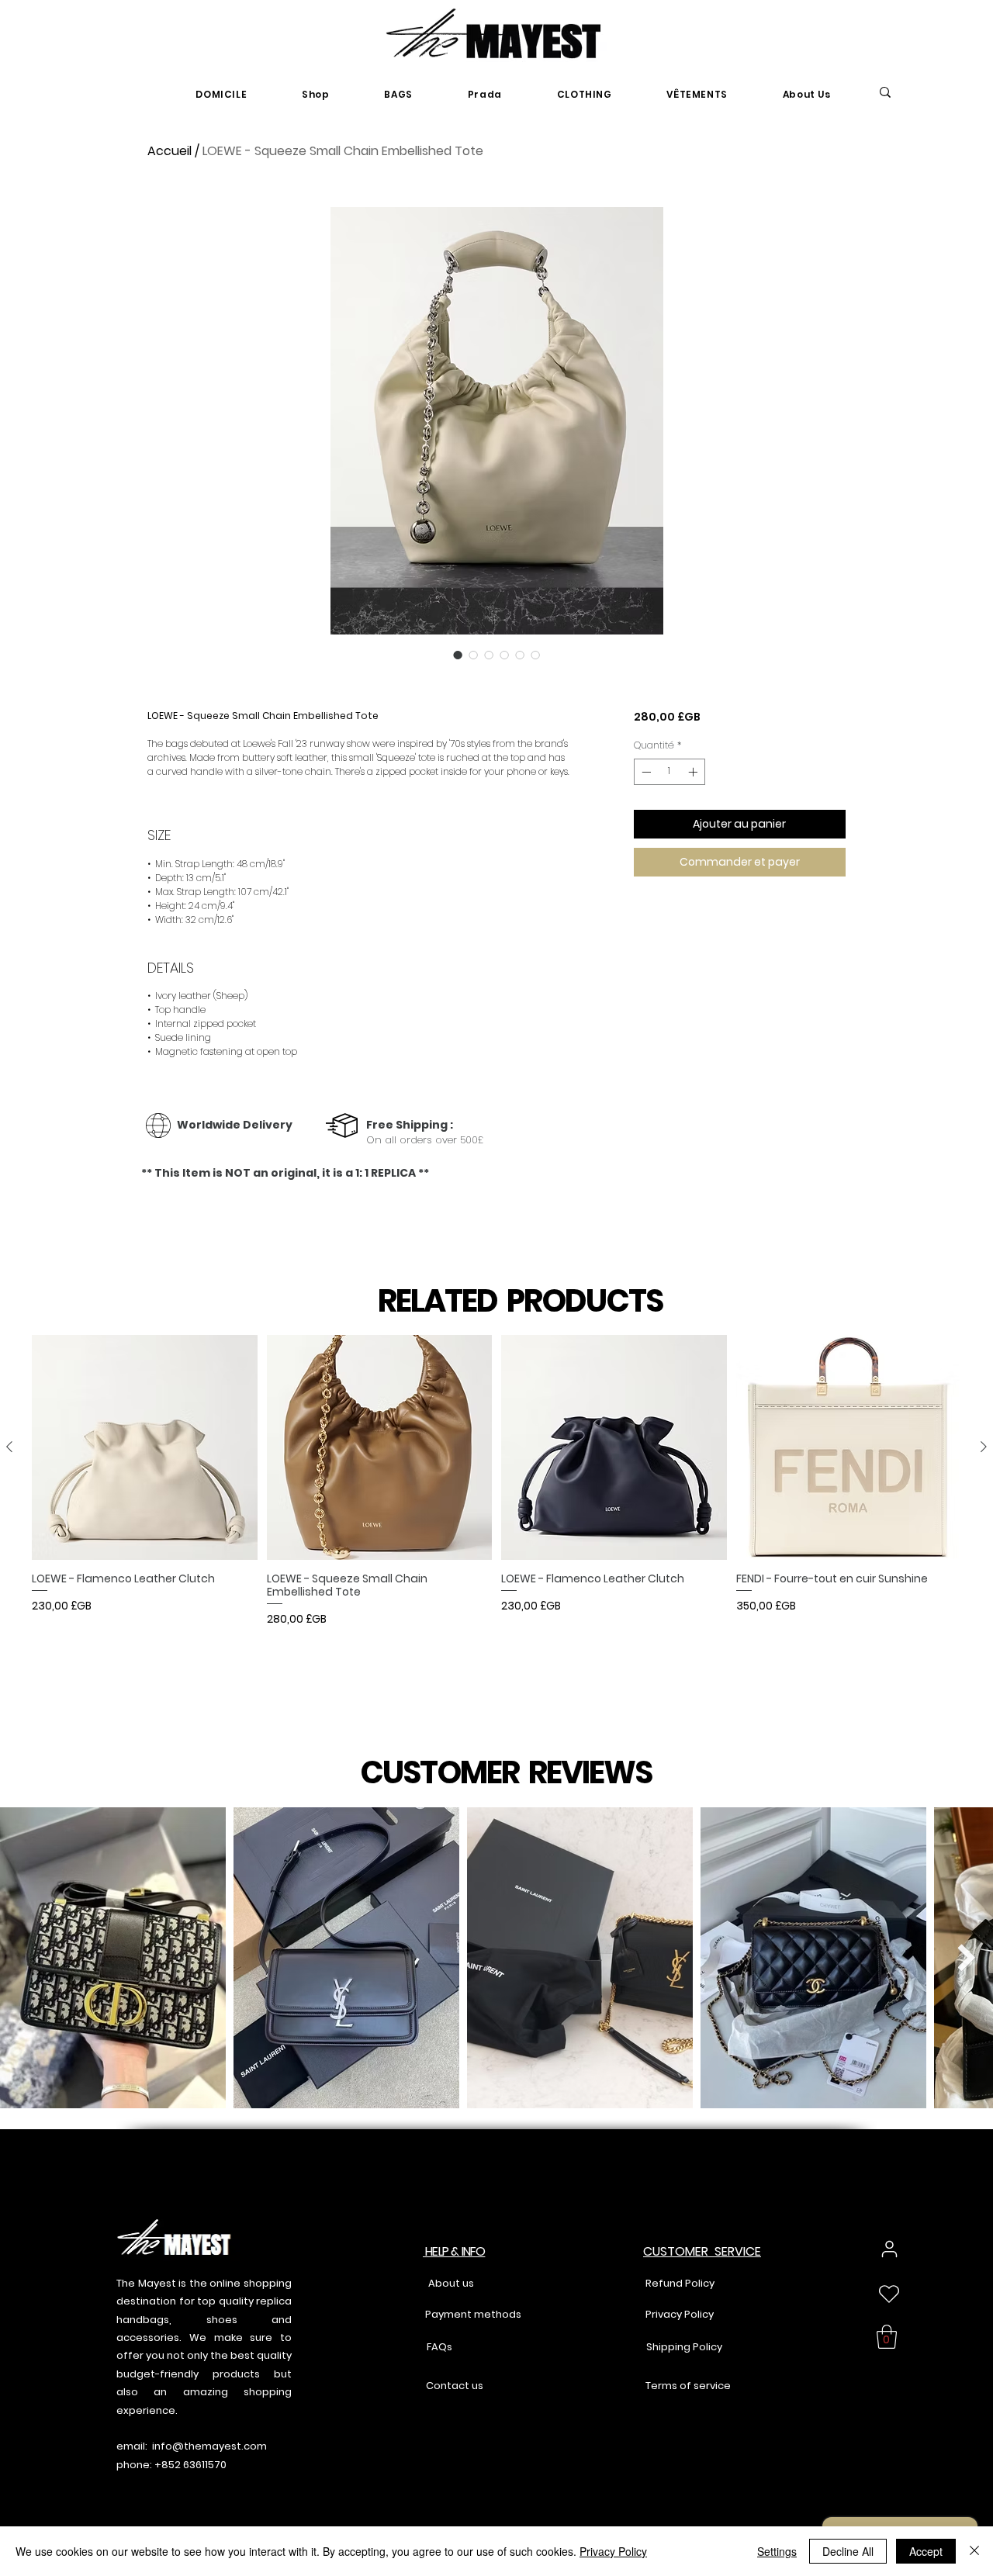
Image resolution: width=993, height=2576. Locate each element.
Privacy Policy (613, 2551)
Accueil (170, 151)
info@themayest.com (209, 2446)
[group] (496, 1510)
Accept (926, 2551)
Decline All (848, 2551)
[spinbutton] (669, 772)
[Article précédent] (9, 1447)
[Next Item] (966, 1957)
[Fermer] (974, 2551)
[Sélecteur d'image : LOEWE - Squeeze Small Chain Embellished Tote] (458, 655)
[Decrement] (645, 772)
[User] (889, 2249)
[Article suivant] (984, 1447)
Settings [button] (777, 2551)
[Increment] (694, 772)
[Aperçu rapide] (145, 1448)
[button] (887, 2337)
